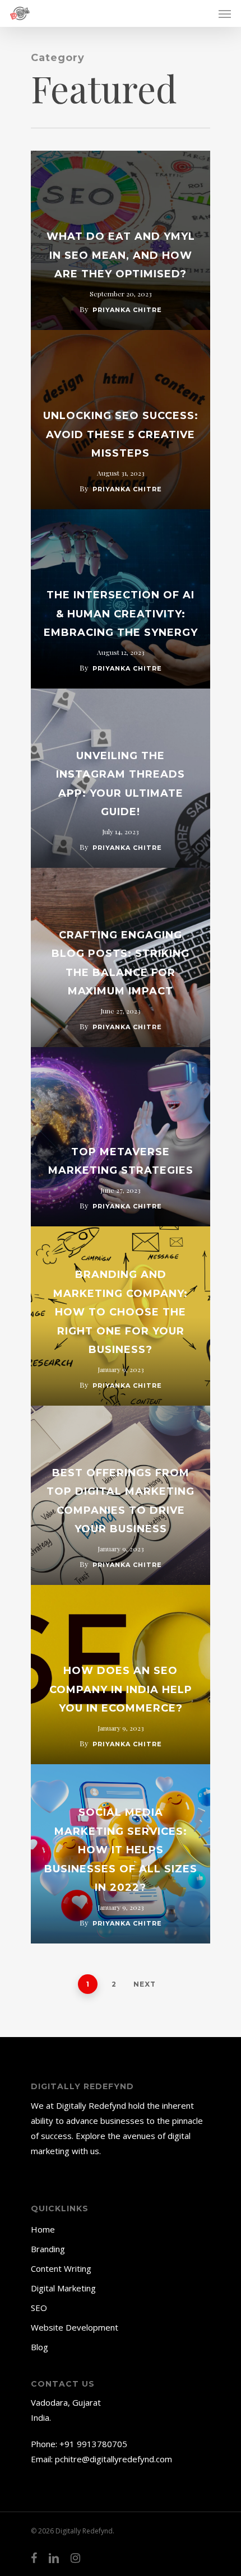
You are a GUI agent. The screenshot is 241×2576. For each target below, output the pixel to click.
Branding (48, 2249)
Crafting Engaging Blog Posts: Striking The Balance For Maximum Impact (121, 963)
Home (43, 2229)
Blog (40, 2347)
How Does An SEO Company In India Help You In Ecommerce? (121, 1689)
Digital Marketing (63, 2288)
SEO (39, 2308)
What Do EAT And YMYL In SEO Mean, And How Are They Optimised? (121, 255)
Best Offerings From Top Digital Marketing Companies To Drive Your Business (121, 1501)
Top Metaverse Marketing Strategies (121, 1161)
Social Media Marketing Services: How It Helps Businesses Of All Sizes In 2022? (121, 1850)
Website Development (75, 2327)
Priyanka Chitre (127, 310)
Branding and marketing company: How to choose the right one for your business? (121, 1312)
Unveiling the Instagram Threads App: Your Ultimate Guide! (121, 784)
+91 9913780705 (93, 2444)
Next (145, 1984)
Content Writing (61, 2268)
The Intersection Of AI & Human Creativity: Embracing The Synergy (121, 614)
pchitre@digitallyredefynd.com (113, 2459)
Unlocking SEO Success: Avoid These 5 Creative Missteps (121, 434)
